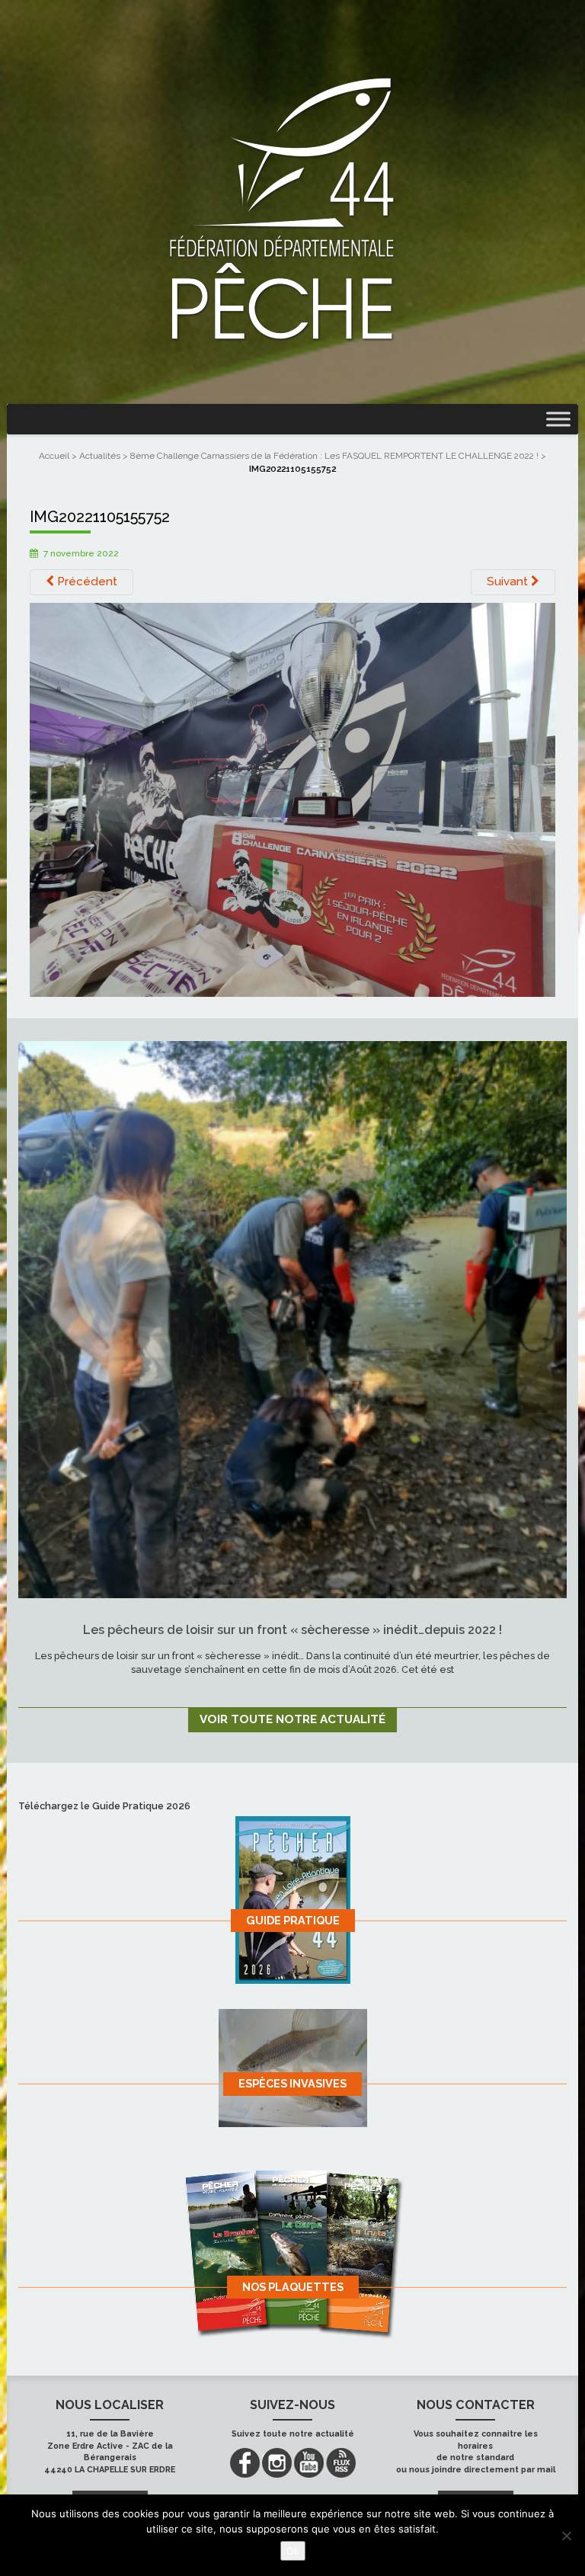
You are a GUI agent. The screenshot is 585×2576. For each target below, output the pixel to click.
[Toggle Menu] (558, 419)
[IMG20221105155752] (292, 799)
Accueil (54, 456)
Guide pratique (293, 1920)
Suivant (509, 582)
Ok (293, 2551)
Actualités (100, 456)
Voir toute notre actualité (292, 1719)
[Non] (566, 2536)
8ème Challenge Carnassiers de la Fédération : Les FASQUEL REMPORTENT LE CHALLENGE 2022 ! (334, 456)
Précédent (86, 582)
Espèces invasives (292, 2083)
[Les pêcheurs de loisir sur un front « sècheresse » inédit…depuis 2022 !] (292, 1319)
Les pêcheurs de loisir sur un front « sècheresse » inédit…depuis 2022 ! (292, 1630)
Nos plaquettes (293, 2287)
